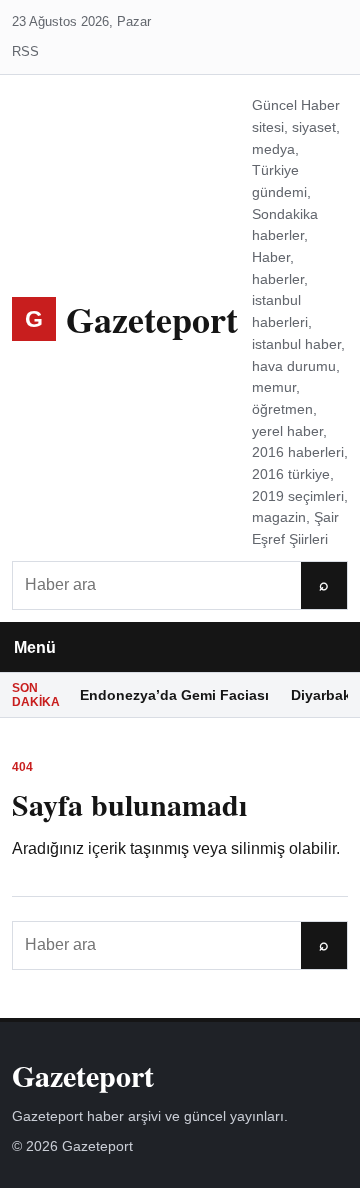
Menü (35, 647)
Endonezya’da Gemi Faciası (174, 695)
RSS (25, 51)
